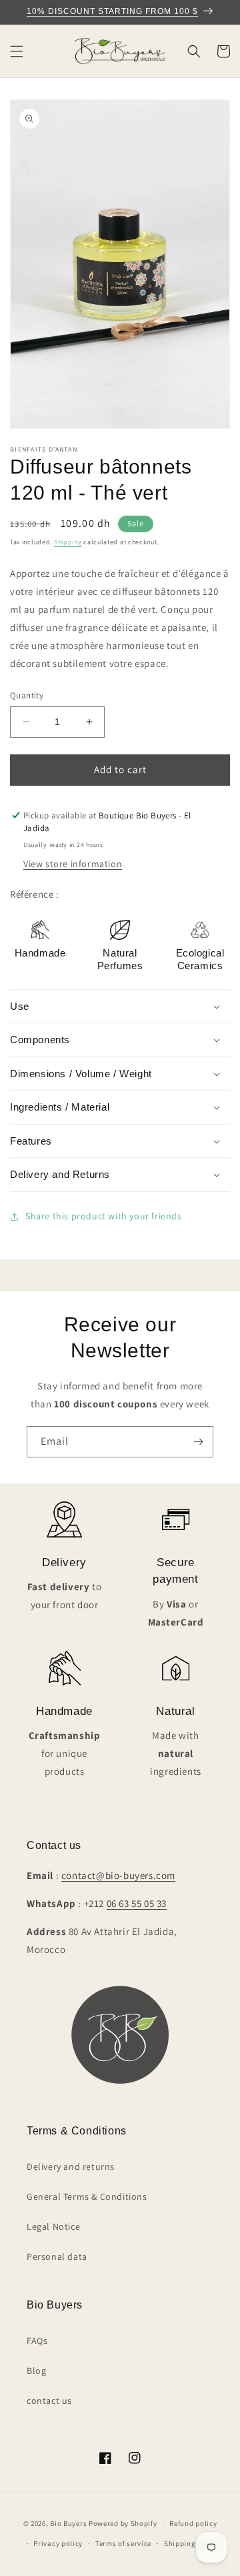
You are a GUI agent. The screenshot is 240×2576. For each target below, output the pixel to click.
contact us (49, 2401)
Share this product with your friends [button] (104, 1216)
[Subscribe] (198, 1442)
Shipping (68, 542)
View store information (73, 864)
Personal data (57, 2257)
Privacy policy (58, 2543)
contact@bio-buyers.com (118, 1875)
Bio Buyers (68, 2523)
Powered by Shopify (123, 2523)
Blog (36, 2371)
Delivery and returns (71, 2166)
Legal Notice (53, 2226)
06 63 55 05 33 (137, 1903)
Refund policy (193, 2523)
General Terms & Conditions (87, 2196)
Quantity (27, 695)
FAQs (37, 2341)
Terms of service (123, 2543)
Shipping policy (192, 2543)
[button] (17, 51)
